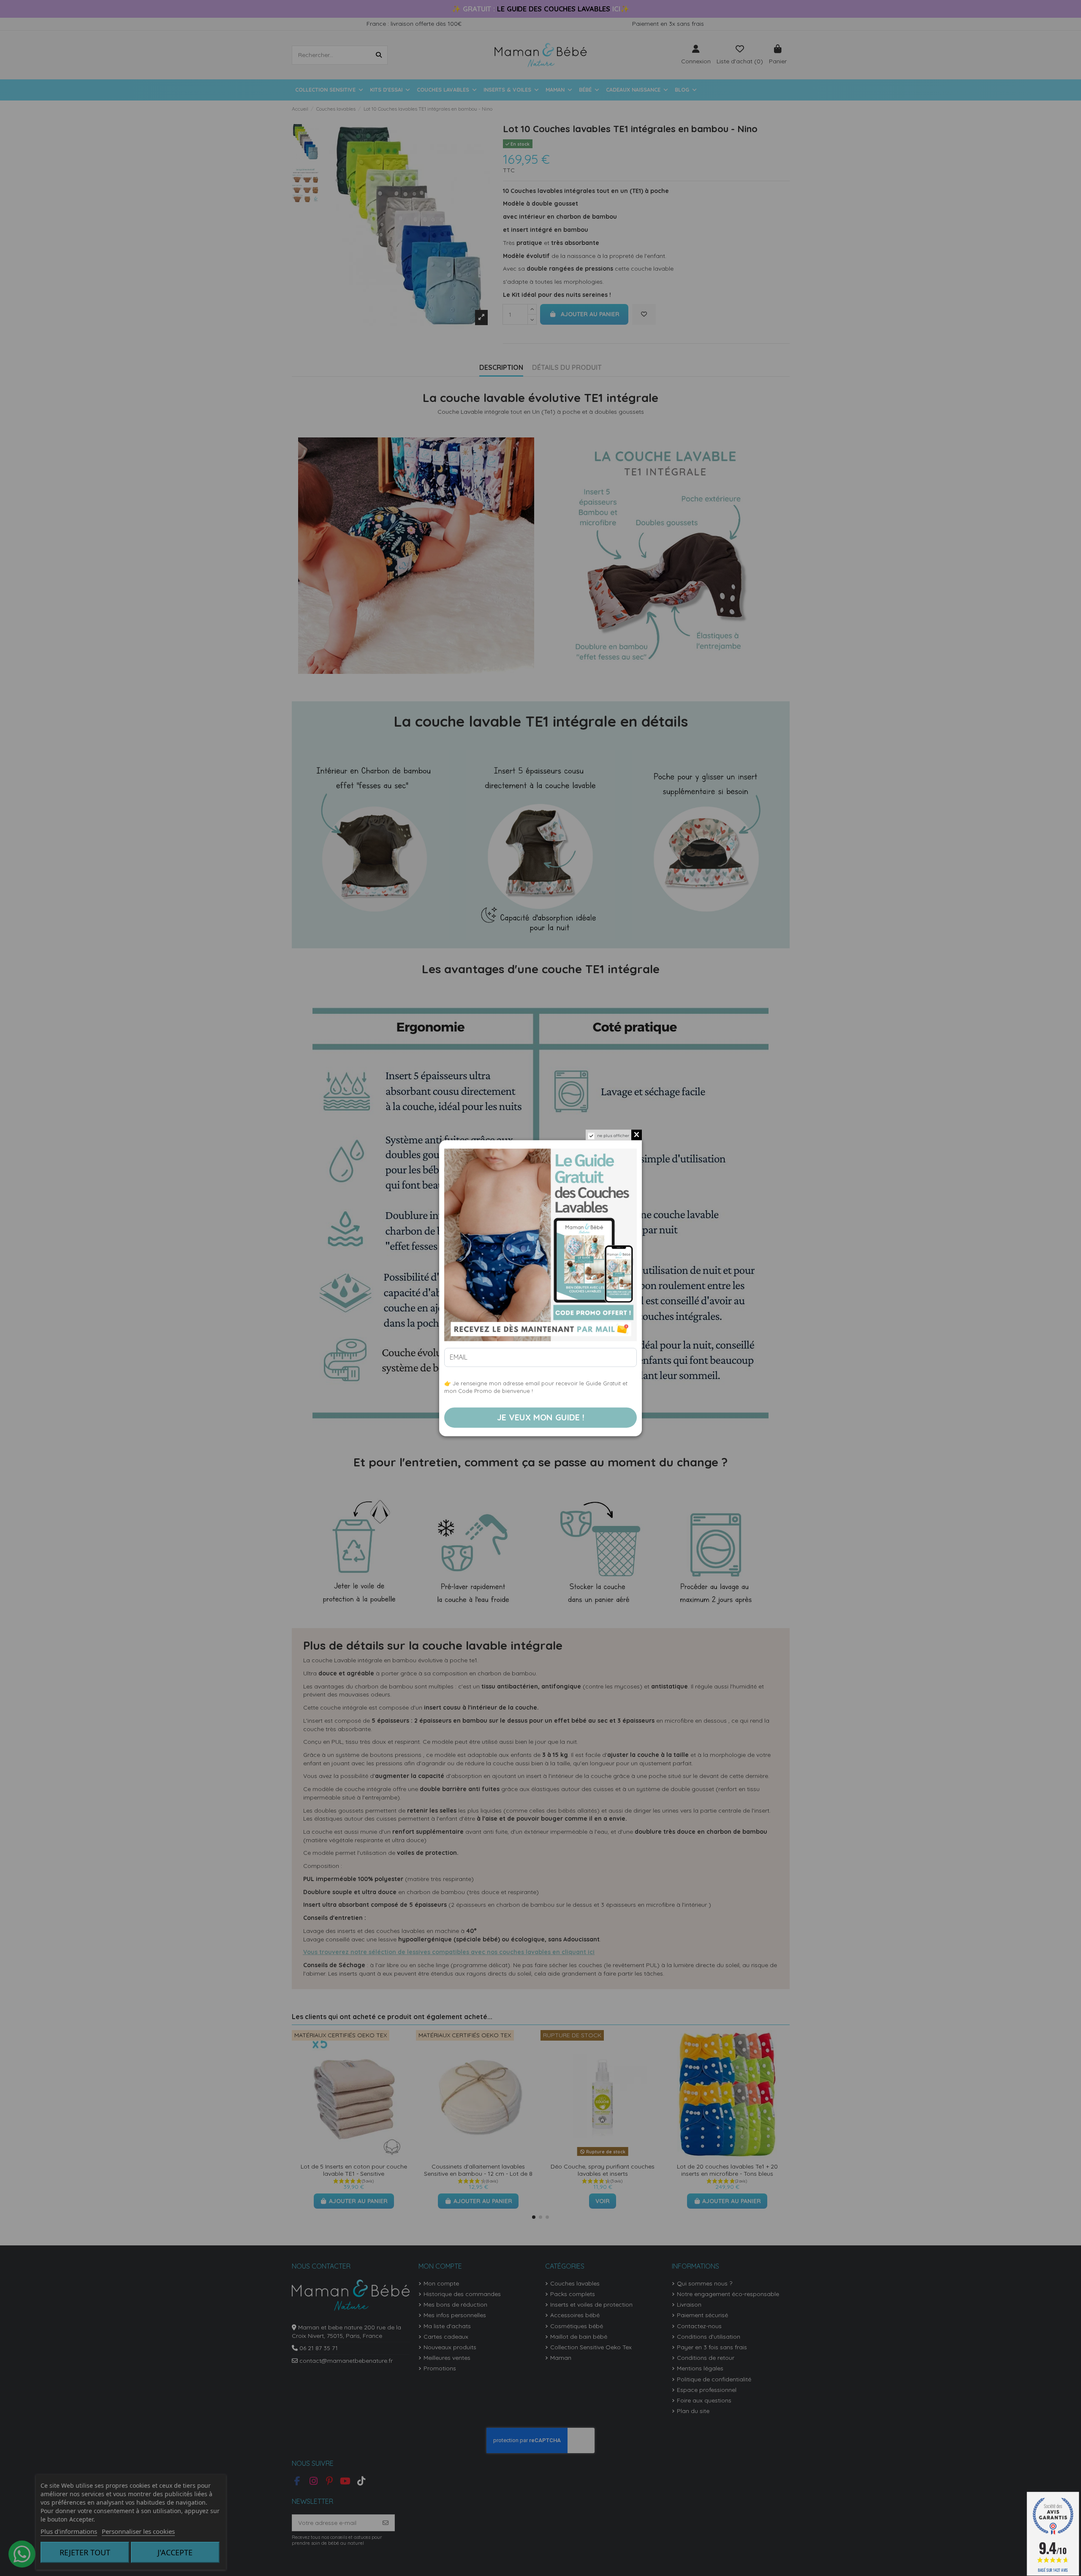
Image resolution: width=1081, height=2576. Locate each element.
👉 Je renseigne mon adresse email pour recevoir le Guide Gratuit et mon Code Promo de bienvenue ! (536, 1387)
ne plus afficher (613, 1136)
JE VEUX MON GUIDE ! (541, 1417)
